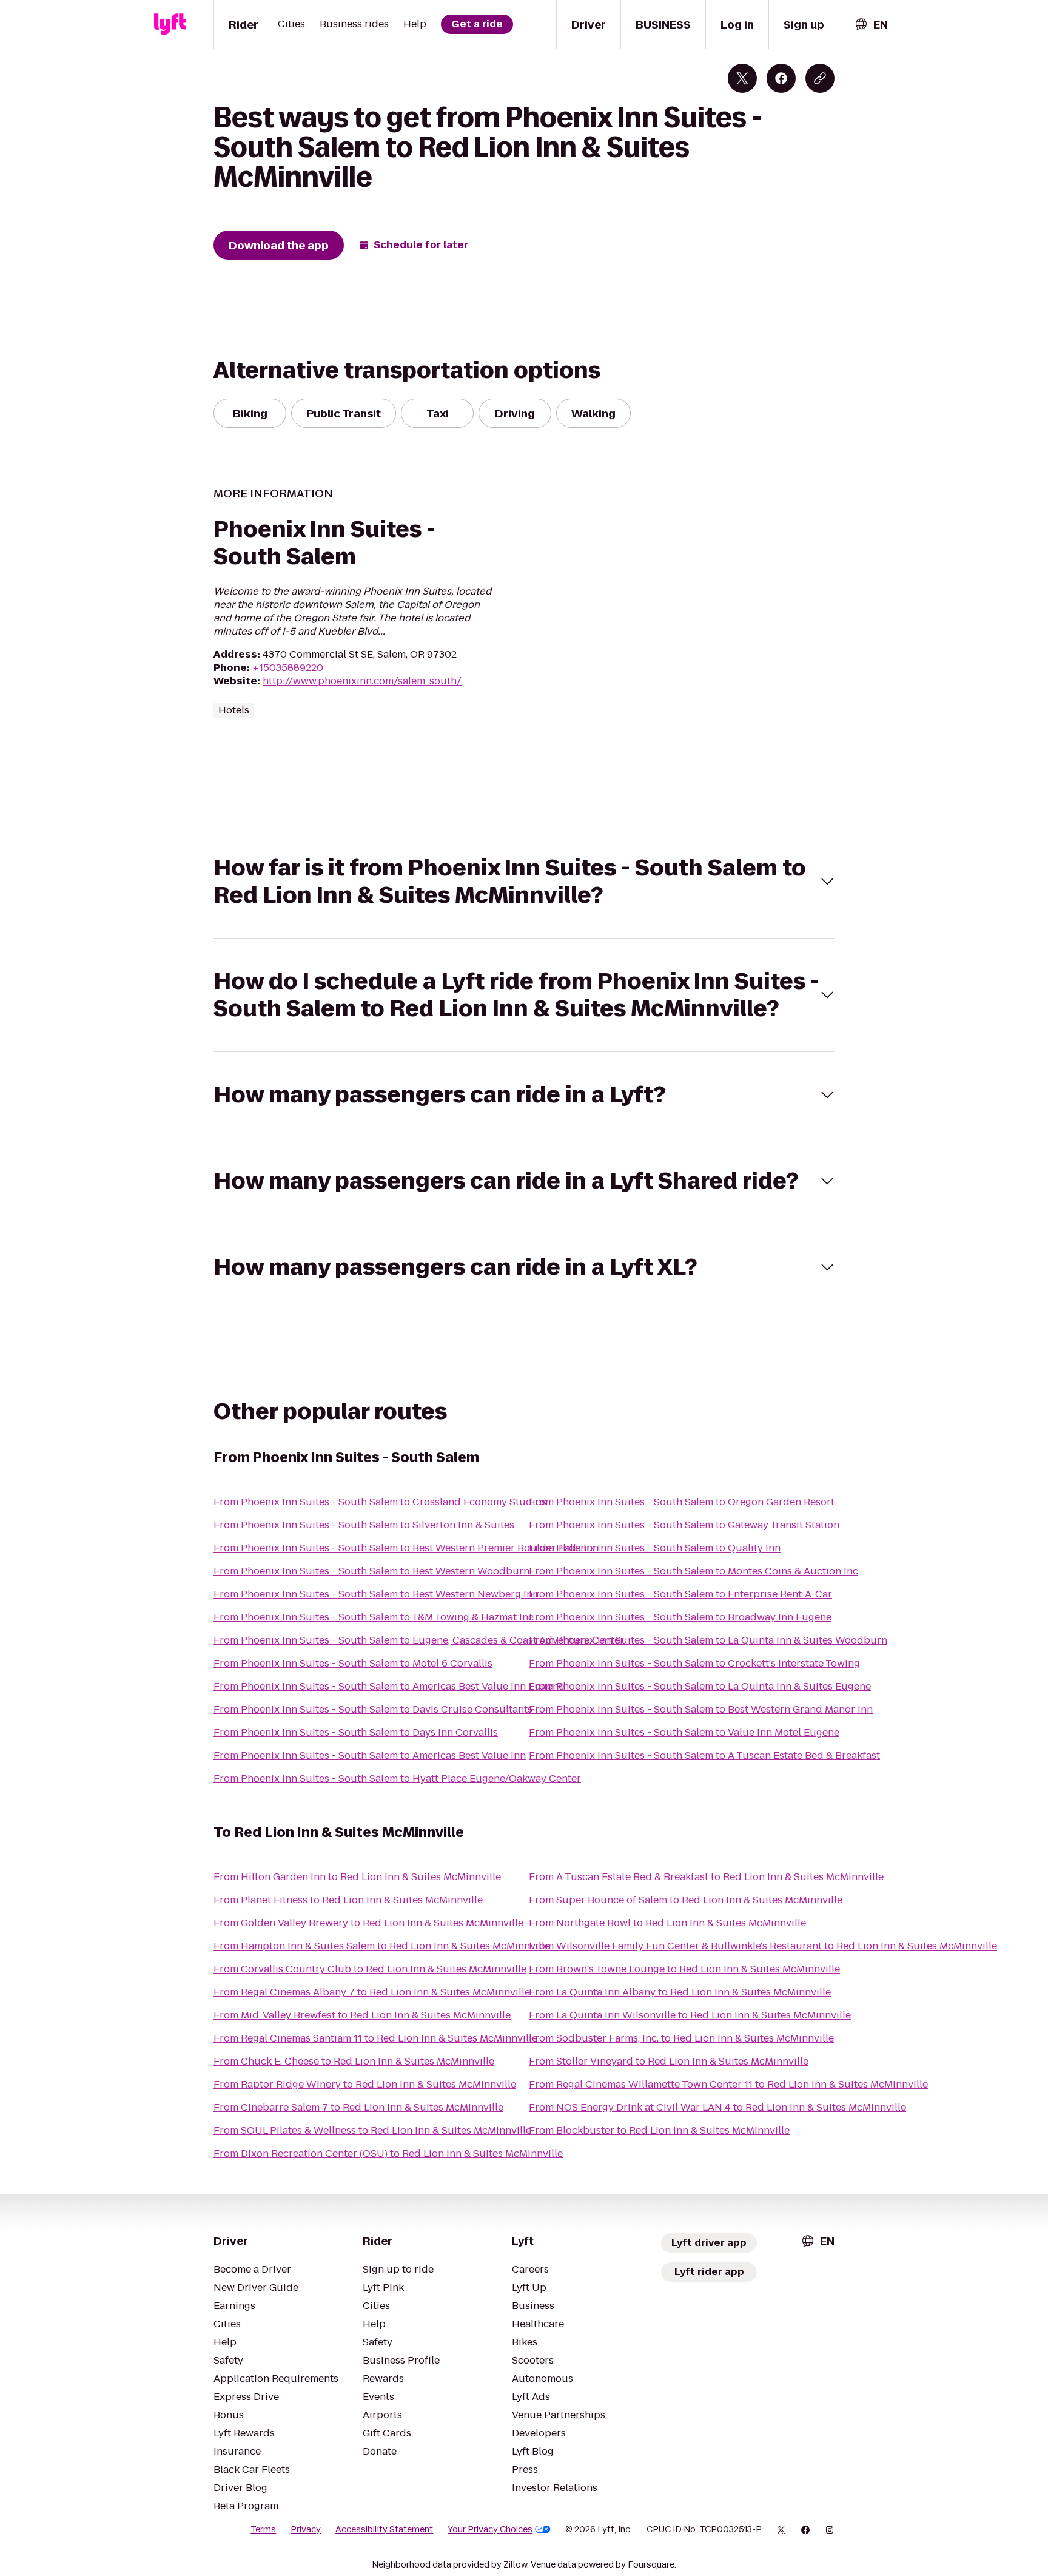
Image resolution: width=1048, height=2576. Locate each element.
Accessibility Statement (384, 2529)
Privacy (306, 2529)
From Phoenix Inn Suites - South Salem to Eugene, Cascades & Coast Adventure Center (419, 1640)
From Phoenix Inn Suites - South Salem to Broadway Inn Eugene (680, 1617)
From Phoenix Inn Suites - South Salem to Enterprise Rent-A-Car (680, 1594)
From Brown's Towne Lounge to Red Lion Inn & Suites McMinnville (684, 1969)
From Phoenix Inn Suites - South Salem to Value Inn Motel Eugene (684, 1732)
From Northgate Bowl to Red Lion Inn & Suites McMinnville (667, 1923)
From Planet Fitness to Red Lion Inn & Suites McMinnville (348, 1900)
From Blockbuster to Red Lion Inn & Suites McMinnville (659, 2130)
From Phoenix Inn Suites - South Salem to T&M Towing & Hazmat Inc (374, 1617)
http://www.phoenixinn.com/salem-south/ (362, 681)
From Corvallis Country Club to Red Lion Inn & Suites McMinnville (370, 1969)
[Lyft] (170, 24)
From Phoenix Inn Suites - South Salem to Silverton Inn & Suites (364, 1525)
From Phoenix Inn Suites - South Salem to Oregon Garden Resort (682, 1502)
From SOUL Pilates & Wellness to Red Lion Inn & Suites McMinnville (372, 2130)
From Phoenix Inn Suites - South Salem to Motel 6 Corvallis (353, 1663)
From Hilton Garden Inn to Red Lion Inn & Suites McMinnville (357, 1877)
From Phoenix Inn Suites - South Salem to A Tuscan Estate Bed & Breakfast (704, 1755)
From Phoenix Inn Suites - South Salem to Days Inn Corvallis (356, 1732)
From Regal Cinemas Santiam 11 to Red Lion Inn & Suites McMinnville (375, 2038)
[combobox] (871, 25)
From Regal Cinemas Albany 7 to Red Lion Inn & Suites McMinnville (372, 1992)
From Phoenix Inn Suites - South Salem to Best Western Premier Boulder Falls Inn (406, 1548)
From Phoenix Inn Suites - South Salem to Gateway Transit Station (684, 1525)
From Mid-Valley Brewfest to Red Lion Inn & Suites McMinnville (362, 2015)
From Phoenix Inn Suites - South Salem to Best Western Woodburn (371, 1571)
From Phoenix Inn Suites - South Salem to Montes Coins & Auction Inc (694, 1571)
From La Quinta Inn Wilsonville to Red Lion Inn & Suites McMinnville (690, 2015)
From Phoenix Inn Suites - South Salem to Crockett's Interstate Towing (694, 1663)
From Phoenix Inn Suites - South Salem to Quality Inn (655, 1548)
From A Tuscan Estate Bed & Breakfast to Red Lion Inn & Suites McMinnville (706, 1877)
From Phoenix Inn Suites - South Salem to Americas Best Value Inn (370, 1755)
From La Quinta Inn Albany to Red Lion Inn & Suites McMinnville (680, 1992)
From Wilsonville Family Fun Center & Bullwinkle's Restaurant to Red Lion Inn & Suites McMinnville (763, 1946)
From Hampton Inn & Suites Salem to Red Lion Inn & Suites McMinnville (382, 1946)
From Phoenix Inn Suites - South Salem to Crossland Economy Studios (380, 1502)
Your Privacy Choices (490, 2529)
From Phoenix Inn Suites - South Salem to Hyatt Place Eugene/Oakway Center (397, 1779)
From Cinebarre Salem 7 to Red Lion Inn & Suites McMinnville (358, 2107)
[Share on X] (742, 78)
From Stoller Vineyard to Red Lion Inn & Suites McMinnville (669, 2061)
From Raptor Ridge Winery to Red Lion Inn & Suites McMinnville (365, 2084)
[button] (524, 882)
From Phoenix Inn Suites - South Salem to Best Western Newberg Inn (376, 1594)
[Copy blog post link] (820, 78)
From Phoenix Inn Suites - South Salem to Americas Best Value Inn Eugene (389, 1686)
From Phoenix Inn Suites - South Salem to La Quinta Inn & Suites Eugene (700, 1686)
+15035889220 (288, 668)
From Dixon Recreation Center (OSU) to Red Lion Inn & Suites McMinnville (388, 2153)
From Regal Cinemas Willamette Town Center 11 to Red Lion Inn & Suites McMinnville (728, 2084)
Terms (263, 2529)
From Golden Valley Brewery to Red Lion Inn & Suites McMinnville (368, 1923)
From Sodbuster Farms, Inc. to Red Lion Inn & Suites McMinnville (681, 2038)
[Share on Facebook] (781, 78)
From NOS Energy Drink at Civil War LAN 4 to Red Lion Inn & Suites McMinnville (717, 2107)
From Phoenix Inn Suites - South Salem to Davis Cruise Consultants (373, 1709)
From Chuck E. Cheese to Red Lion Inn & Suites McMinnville (354, 2061)
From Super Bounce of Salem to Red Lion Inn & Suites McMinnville (686, 1900)
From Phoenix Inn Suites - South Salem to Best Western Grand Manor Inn (701, 1709)
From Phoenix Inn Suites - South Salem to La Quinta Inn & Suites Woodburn (708, 1640)
